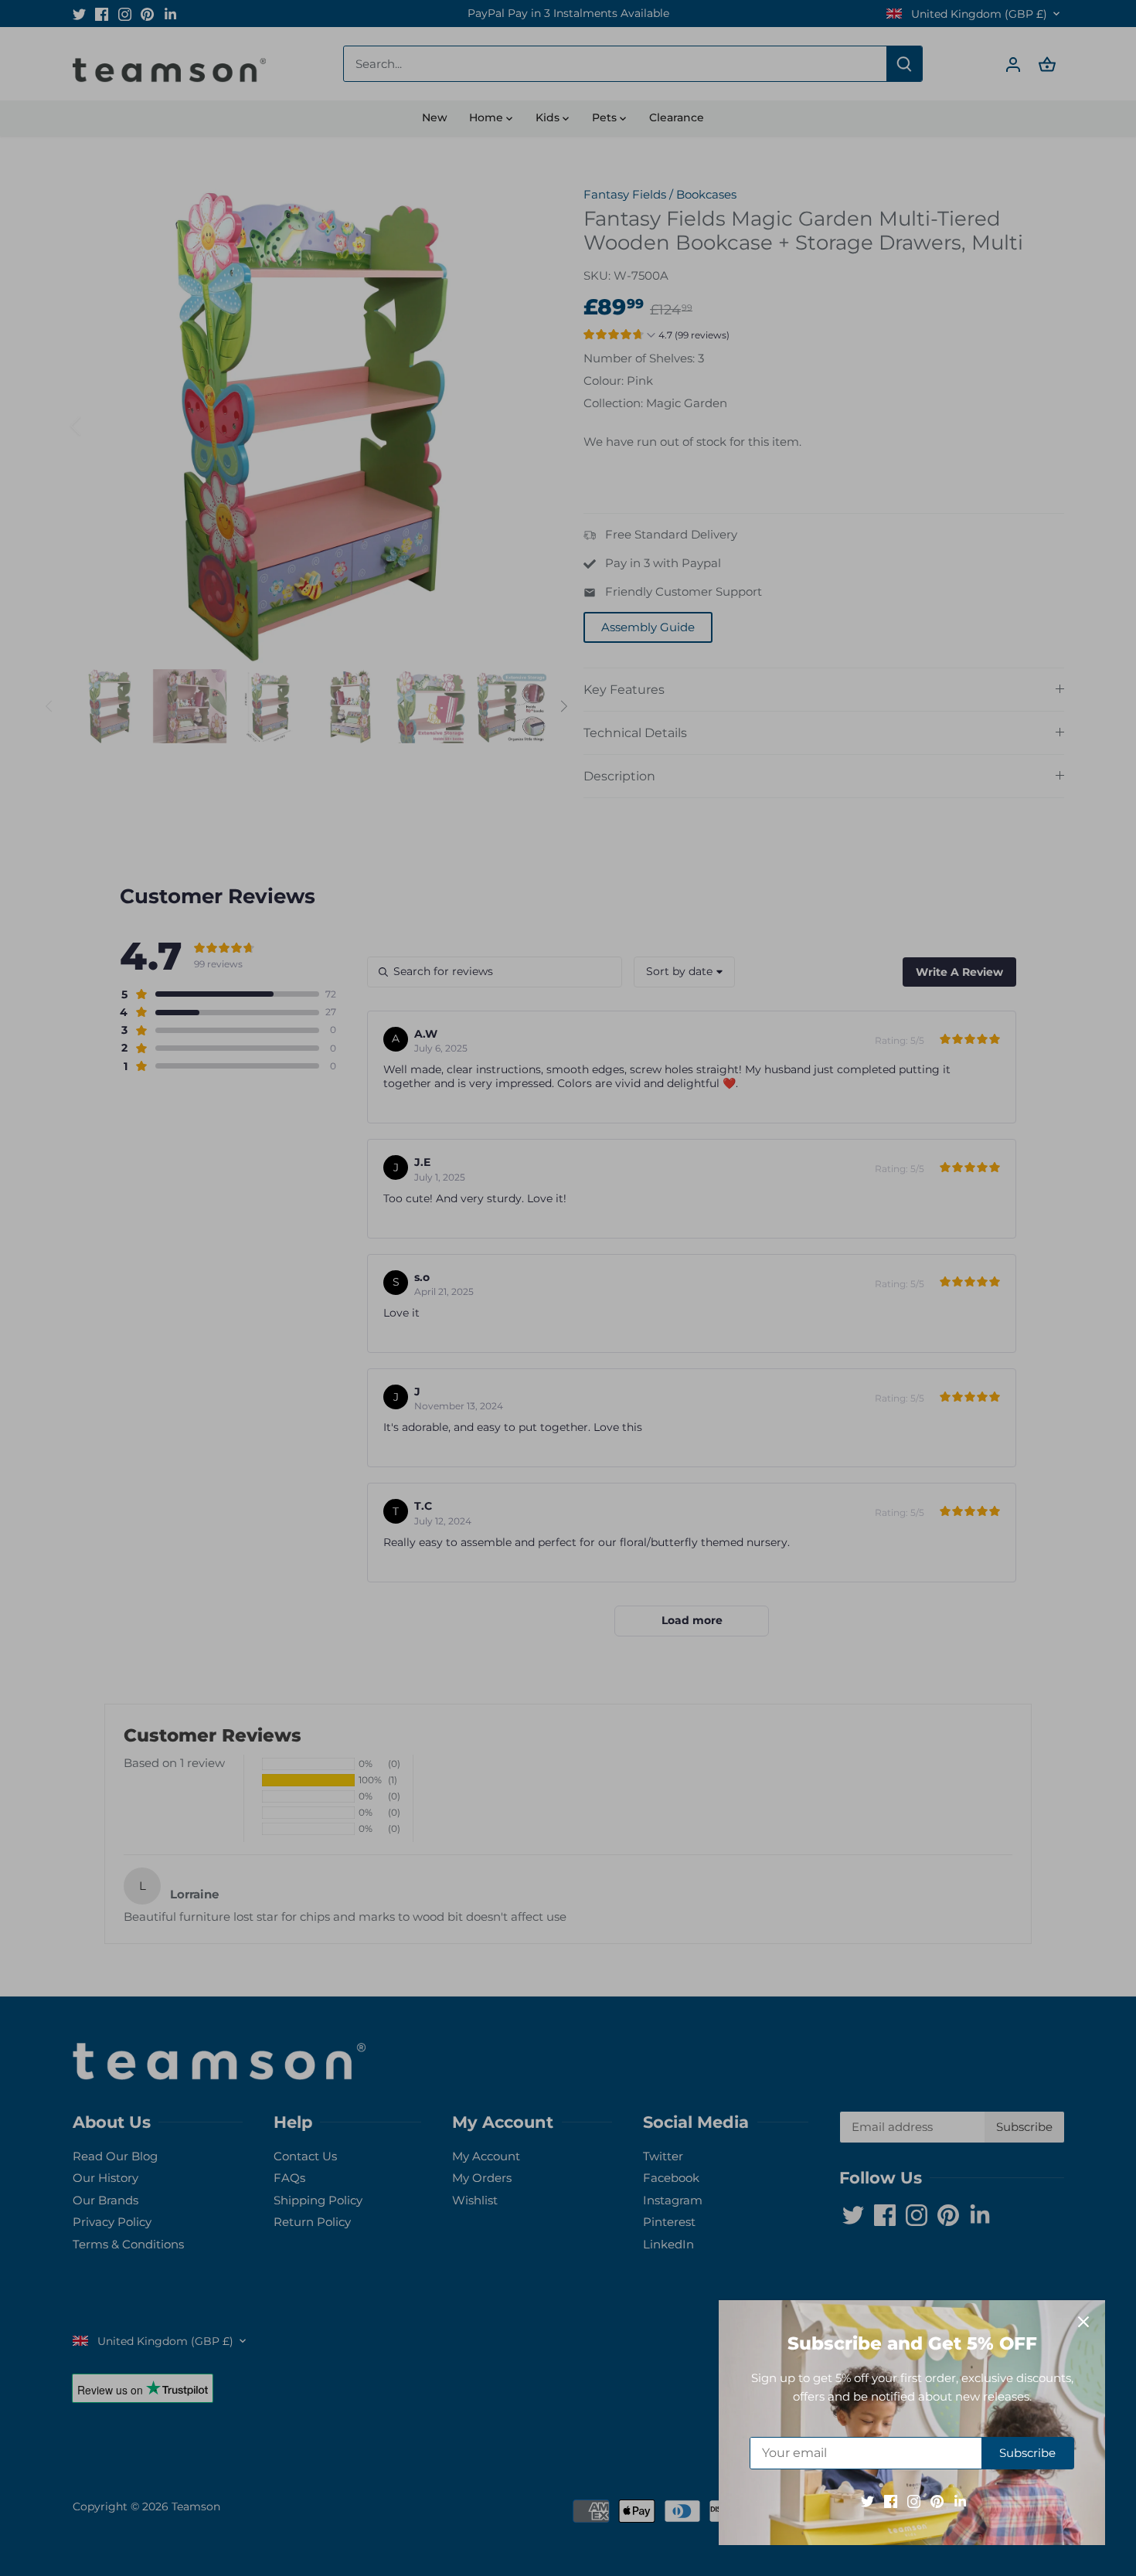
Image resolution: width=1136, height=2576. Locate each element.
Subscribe (1027, 2453)
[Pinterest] (937, 2501)
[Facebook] (891, 2501)
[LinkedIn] (960, 2501)
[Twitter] (867, 2501)
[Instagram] (914, 2501)
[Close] (1083, 2322)
